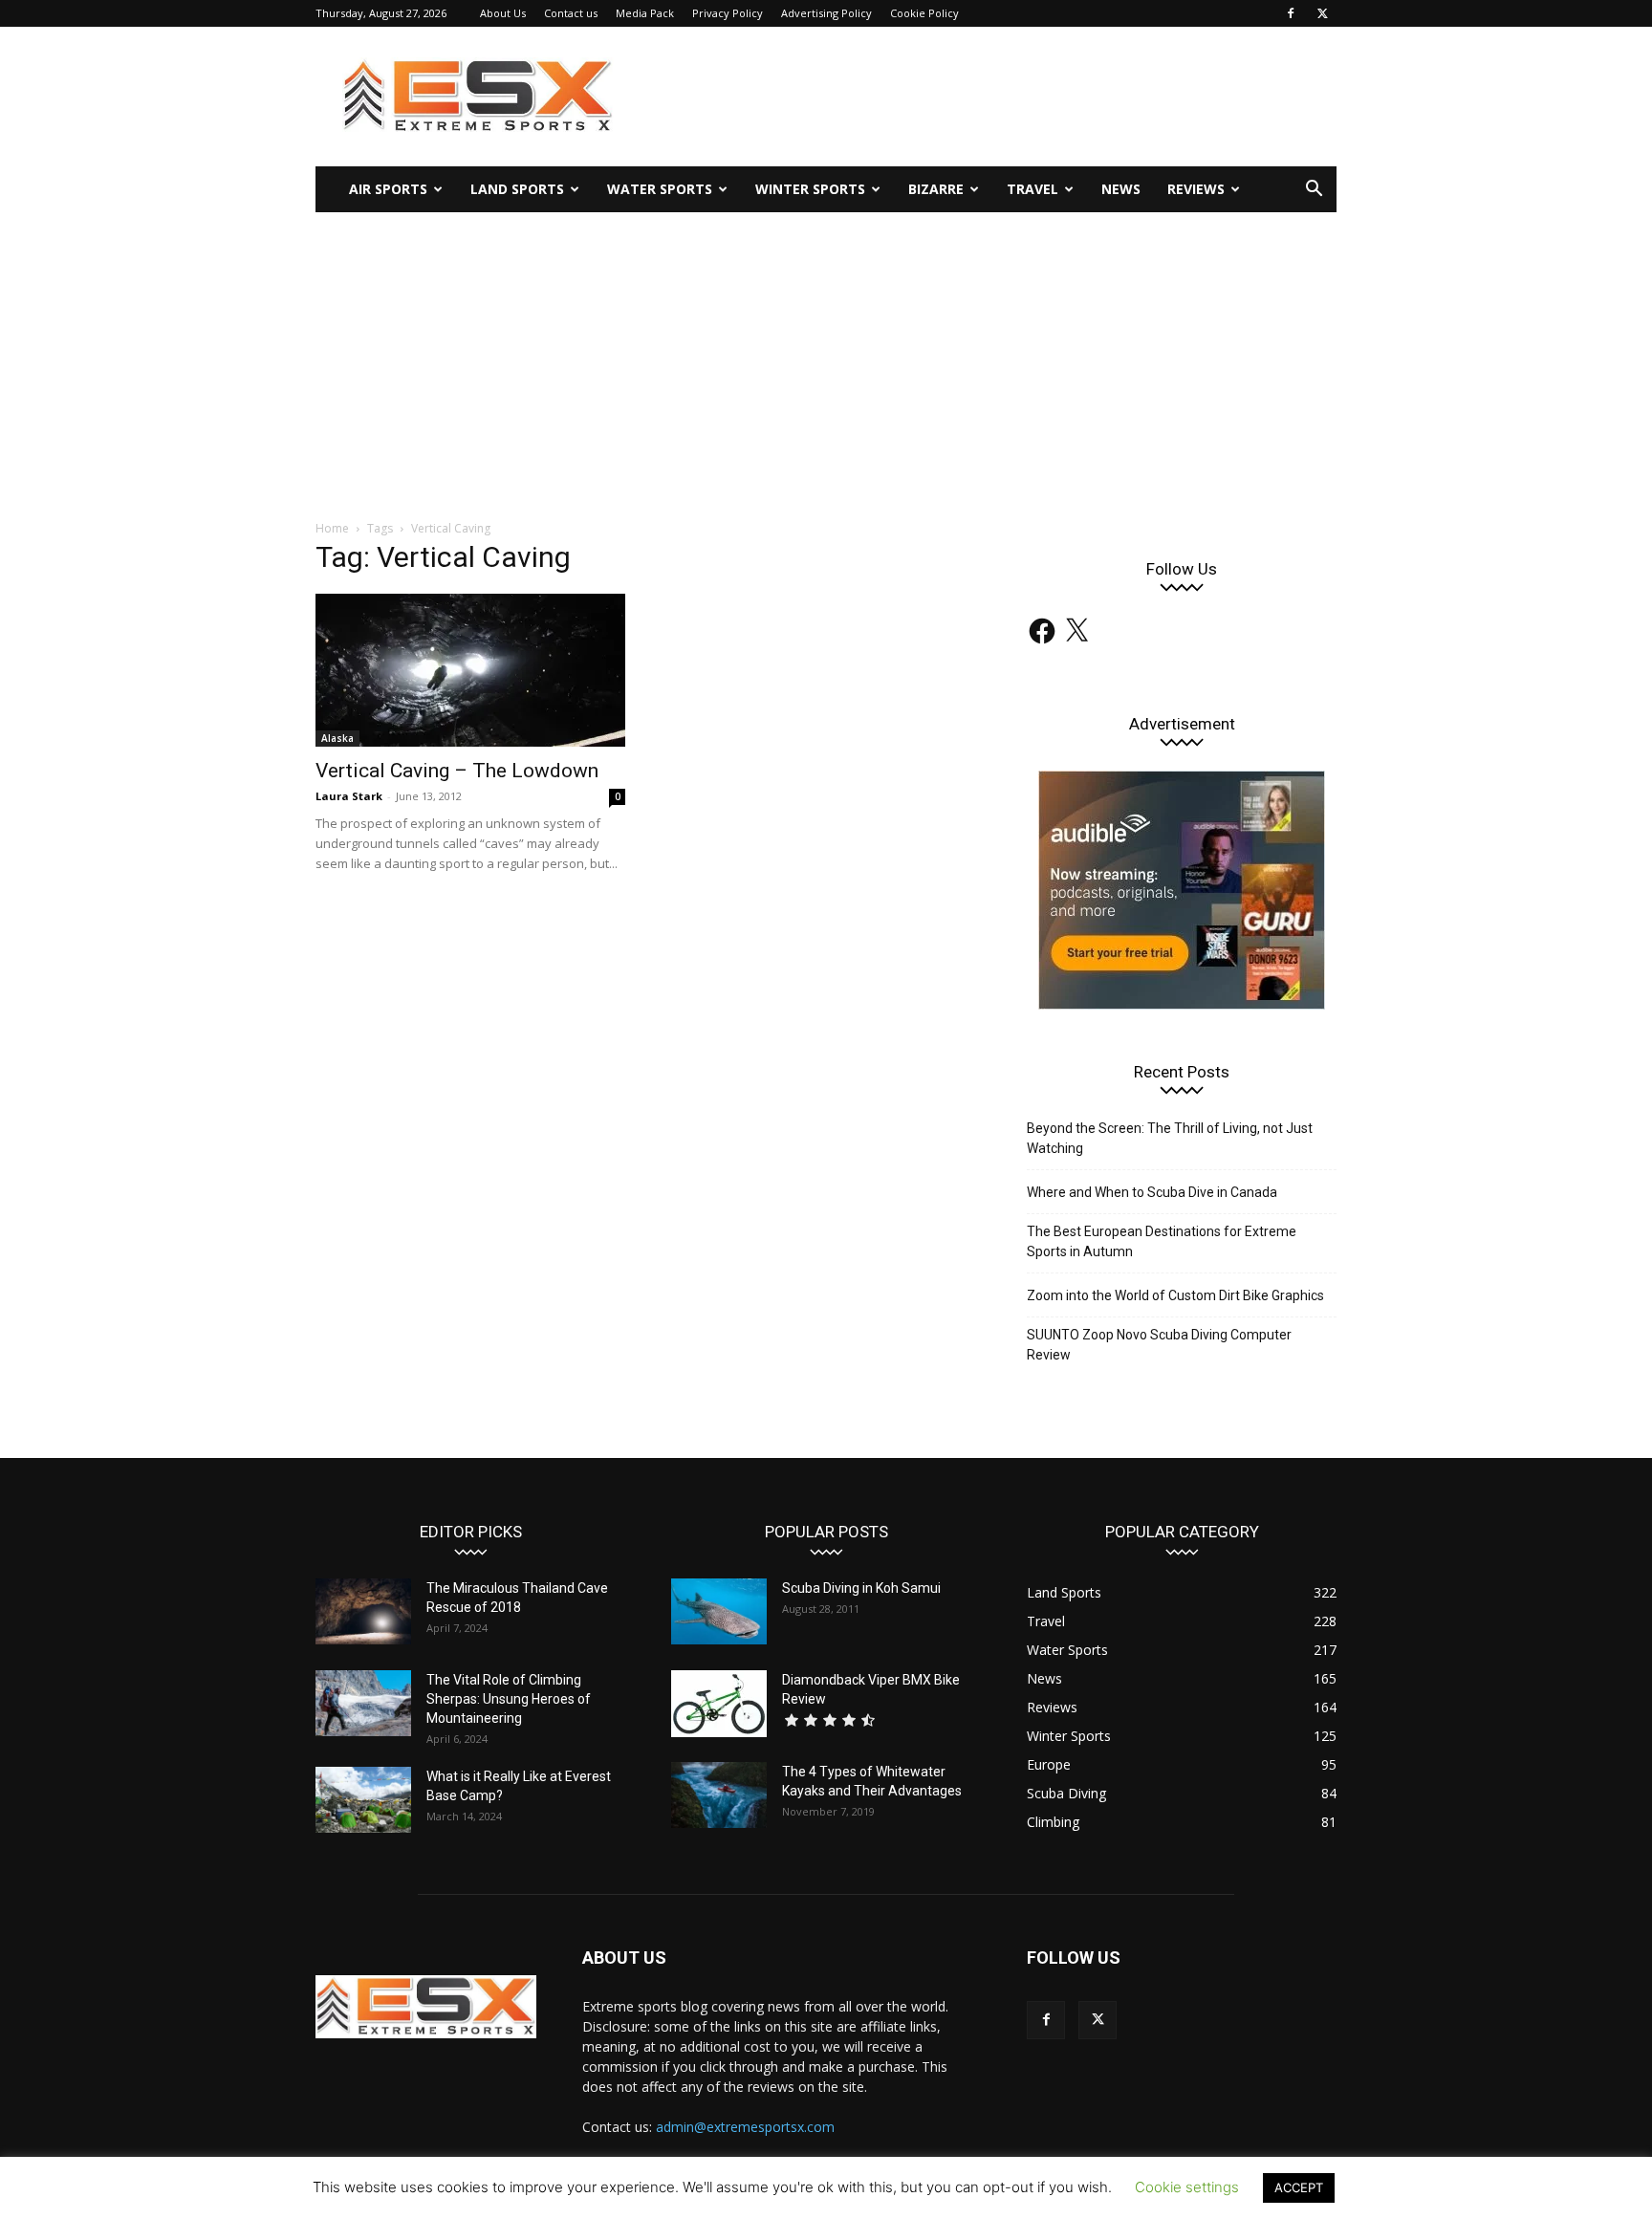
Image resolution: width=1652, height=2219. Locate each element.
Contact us (571, 13)
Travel (1032, 189)
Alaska (337, 738)
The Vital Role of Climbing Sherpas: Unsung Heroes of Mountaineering (509, 1699)
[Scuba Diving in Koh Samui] (719, 1611)
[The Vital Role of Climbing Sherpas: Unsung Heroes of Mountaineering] (363, 1703)
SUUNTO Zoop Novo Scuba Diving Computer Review (1159, 1345)
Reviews (1196, 189)
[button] (1314, 191)
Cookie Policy (924, 13)
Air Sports (388, 189)
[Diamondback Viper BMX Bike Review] (719, 1704)
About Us (503, 13)
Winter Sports (810, 189)
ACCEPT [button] (1299, 2187)
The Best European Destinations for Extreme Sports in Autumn (1162, 1241)
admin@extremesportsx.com (745, 2127)
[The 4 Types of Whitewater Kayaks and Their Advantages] (719, 1795)
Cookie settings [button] (1187, 2187)
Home (332, 528)
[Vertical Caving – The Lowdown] (470, 670)
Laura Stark (349, 796)
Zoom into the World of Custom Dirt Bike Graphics (1175, 1295)
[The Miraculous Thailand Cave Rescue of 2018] (363, 1611)
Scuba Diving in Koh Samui (861, 1588)
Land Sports (517, 189)
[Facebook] (1291, 13)
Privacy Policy (728, 13)
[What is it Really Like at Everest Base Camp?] (363, 1800)
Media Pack (645, 13)
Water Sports (660, 189)
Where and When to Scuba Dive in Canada (1152, 1192)
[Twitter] (1322, 13)
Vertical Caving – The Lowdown (457, 771)
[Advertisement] (826, 356)
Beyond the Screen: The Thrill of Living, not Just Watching (1170, 1138)
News (1121, 189)
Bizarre (936, 189)
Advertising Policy (826, 13)
